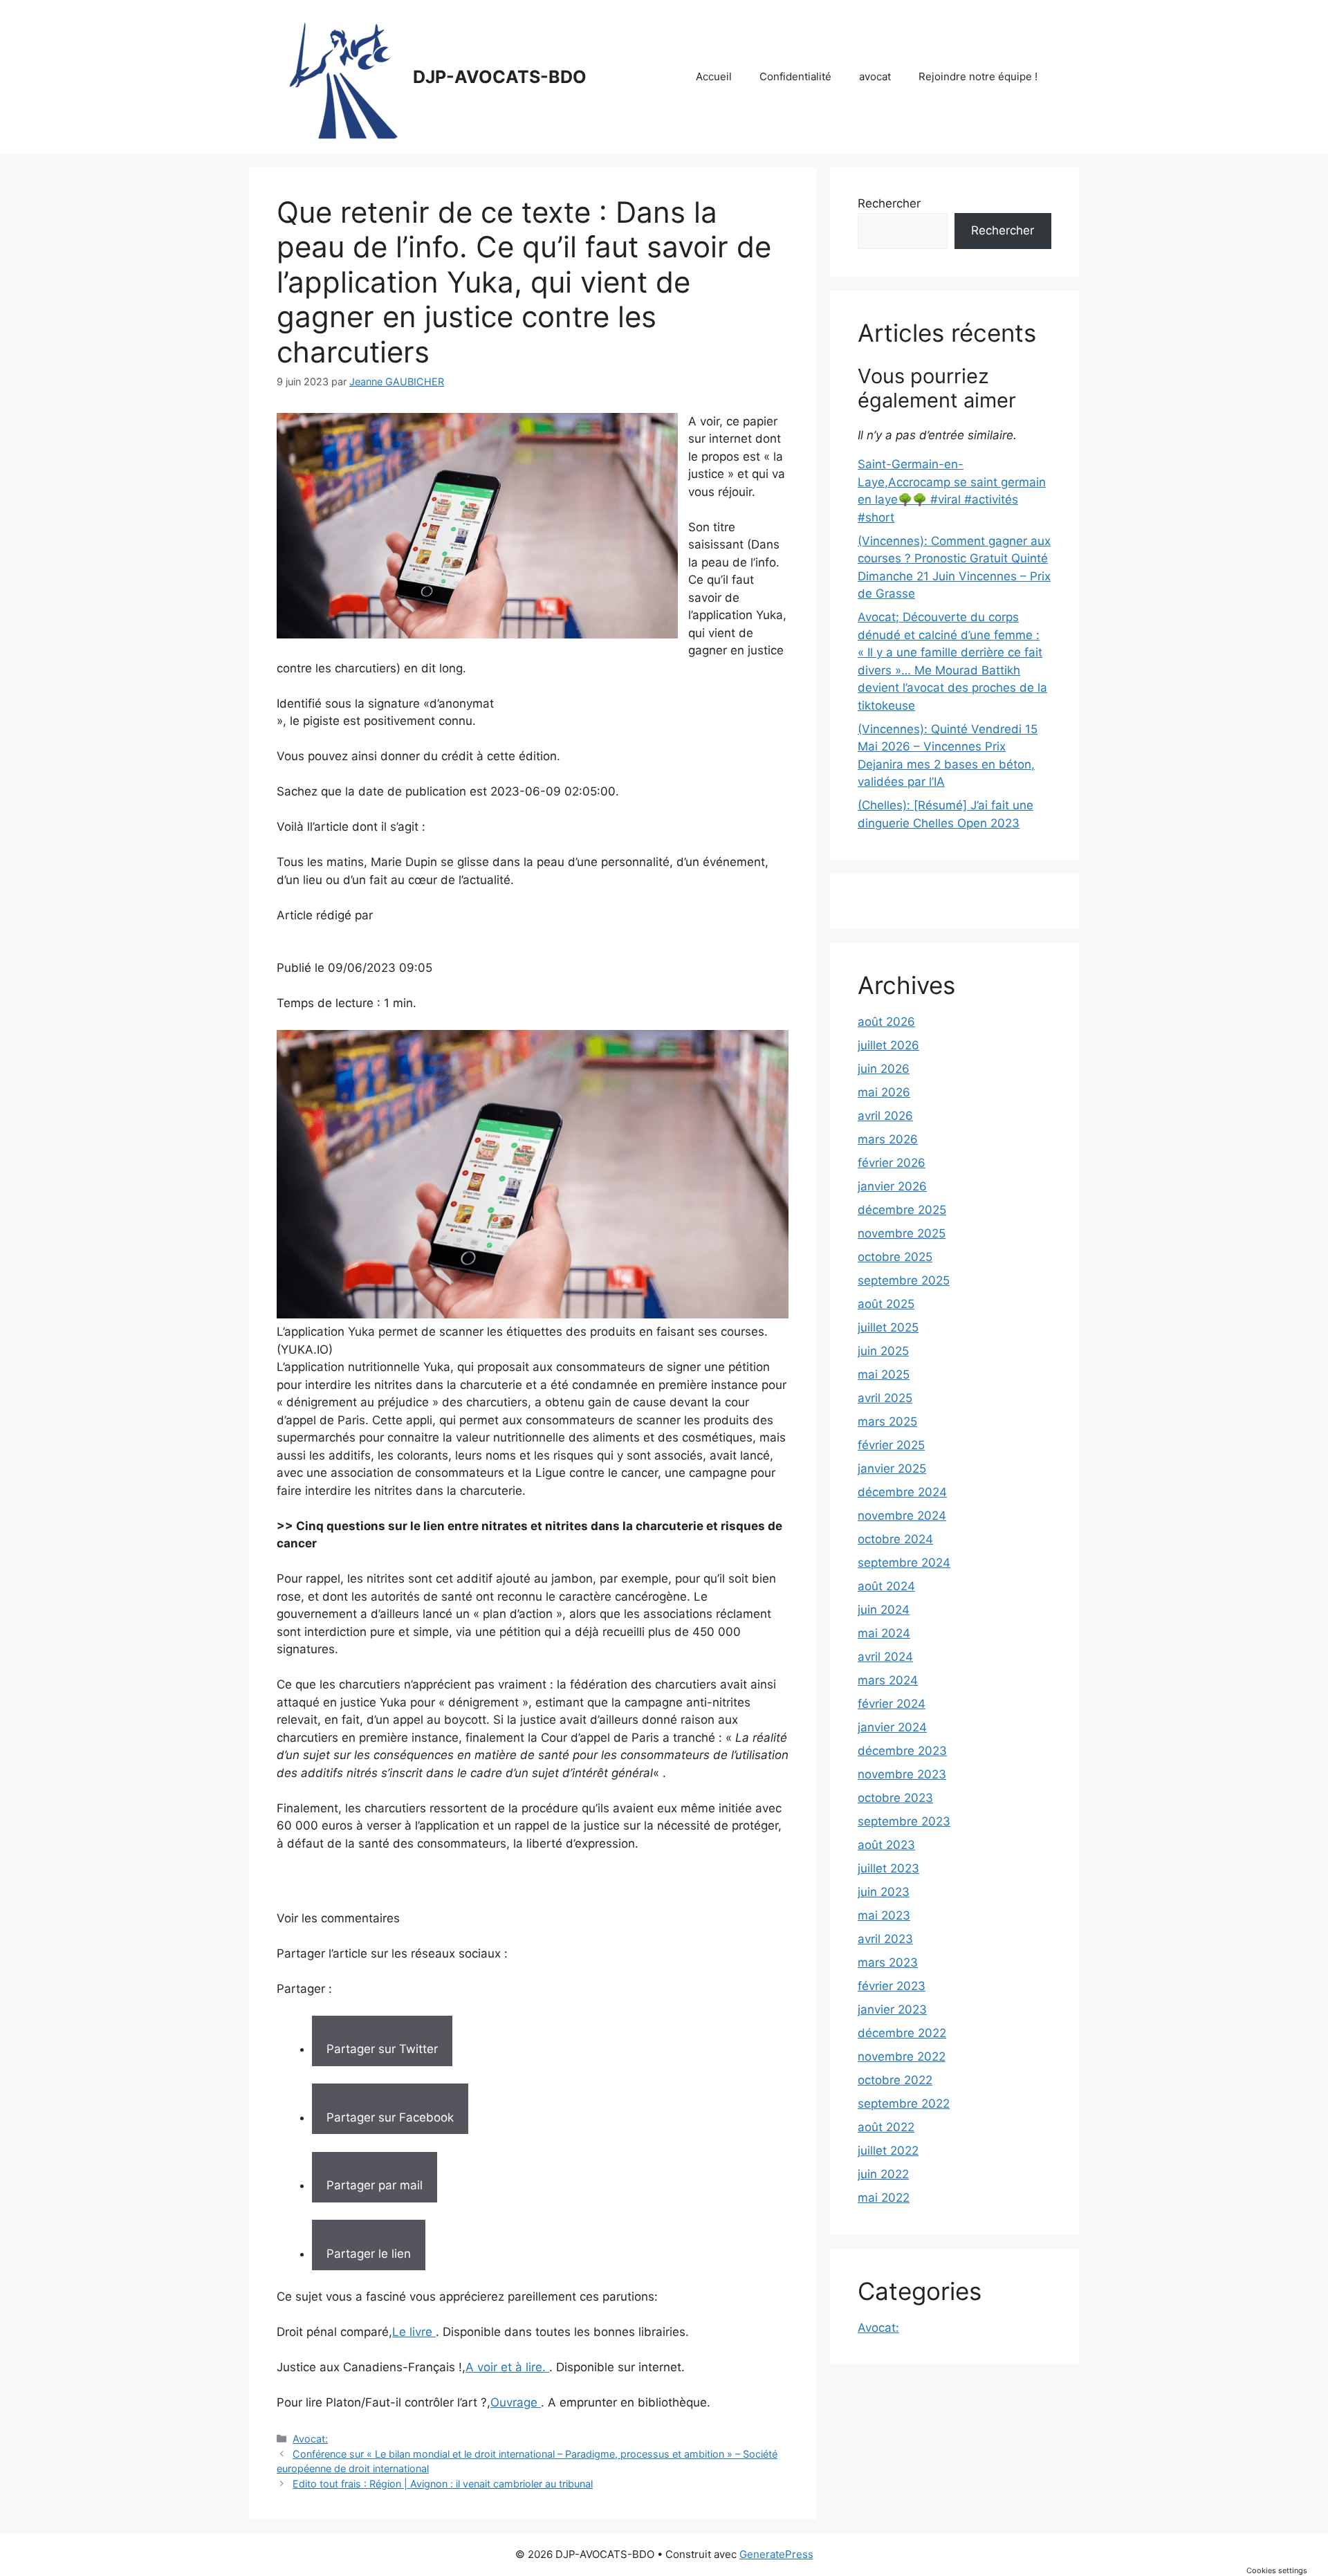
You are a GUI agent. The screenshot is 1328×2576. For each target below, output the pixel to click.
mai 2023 (884, 1915)
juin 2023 (884, 1892)
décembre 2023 (902, 1751)
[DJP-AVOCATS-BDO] (339, 76)
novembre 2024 (902, 1516)
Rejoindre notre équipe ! (978, 76)
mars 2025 (887, 1422)
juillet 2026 (888, 1045)
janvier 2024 (892, 1727)
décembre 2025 (902, 1210)
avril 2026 (885, 1116)
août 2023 (886, 1845)
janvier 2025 (892, 1469)
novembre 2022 (902, 2057)
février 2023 (892, 1986)
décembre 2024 (902, 1492)
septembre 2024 (904, 1563)
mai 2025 (884, 1374)
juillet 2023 (888, 1868)
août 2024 (886, 1586)
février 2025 (891, 1445)
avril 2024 (885, 1657)
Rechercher (889, 203)
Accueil (714, 76)
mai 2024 (884, 1633)
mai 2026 (884, 1092)
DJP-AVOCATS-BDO (500, 77)
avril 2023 (885, 1939)
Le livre (414, 2332)
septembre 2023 (904, 1821)
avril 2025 (885, 1398)
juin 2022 (883, 2174)
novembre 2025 (902, 1233)
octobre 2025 (895, 1257)
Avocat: (310, 2439)
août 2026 (886, 1022)
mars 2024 (888, 1680)
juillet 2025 (888, 1327)
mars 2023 (888, 1962)
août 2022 (886, 2127)
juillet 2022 (888, 2151)
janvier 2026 (892, 1186)
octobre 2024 (895, 1539)
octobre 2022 (895, 2080)
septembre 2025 (904, 1280)
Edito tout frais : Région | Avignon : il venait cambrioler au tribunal (443, 2484)
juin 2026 (884, 1069)
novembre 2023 (902, 1774)
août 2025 (886, 1304)
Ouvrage (516, 2402)
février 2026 (892, 1163)
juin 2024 (884, 1610)
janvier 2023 (892, 2009)
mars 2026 (888, 1139)
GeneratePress (776, 2554)
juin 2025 (883, 1351)
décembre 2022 (902, 2033)
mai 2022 (884, 2198)
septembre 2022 (904, 2104)
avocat (875, 76)
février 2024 (892, 1704)
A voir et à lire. (507, 2367)
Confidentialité (795, 76)
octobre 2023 (895, 1798)
